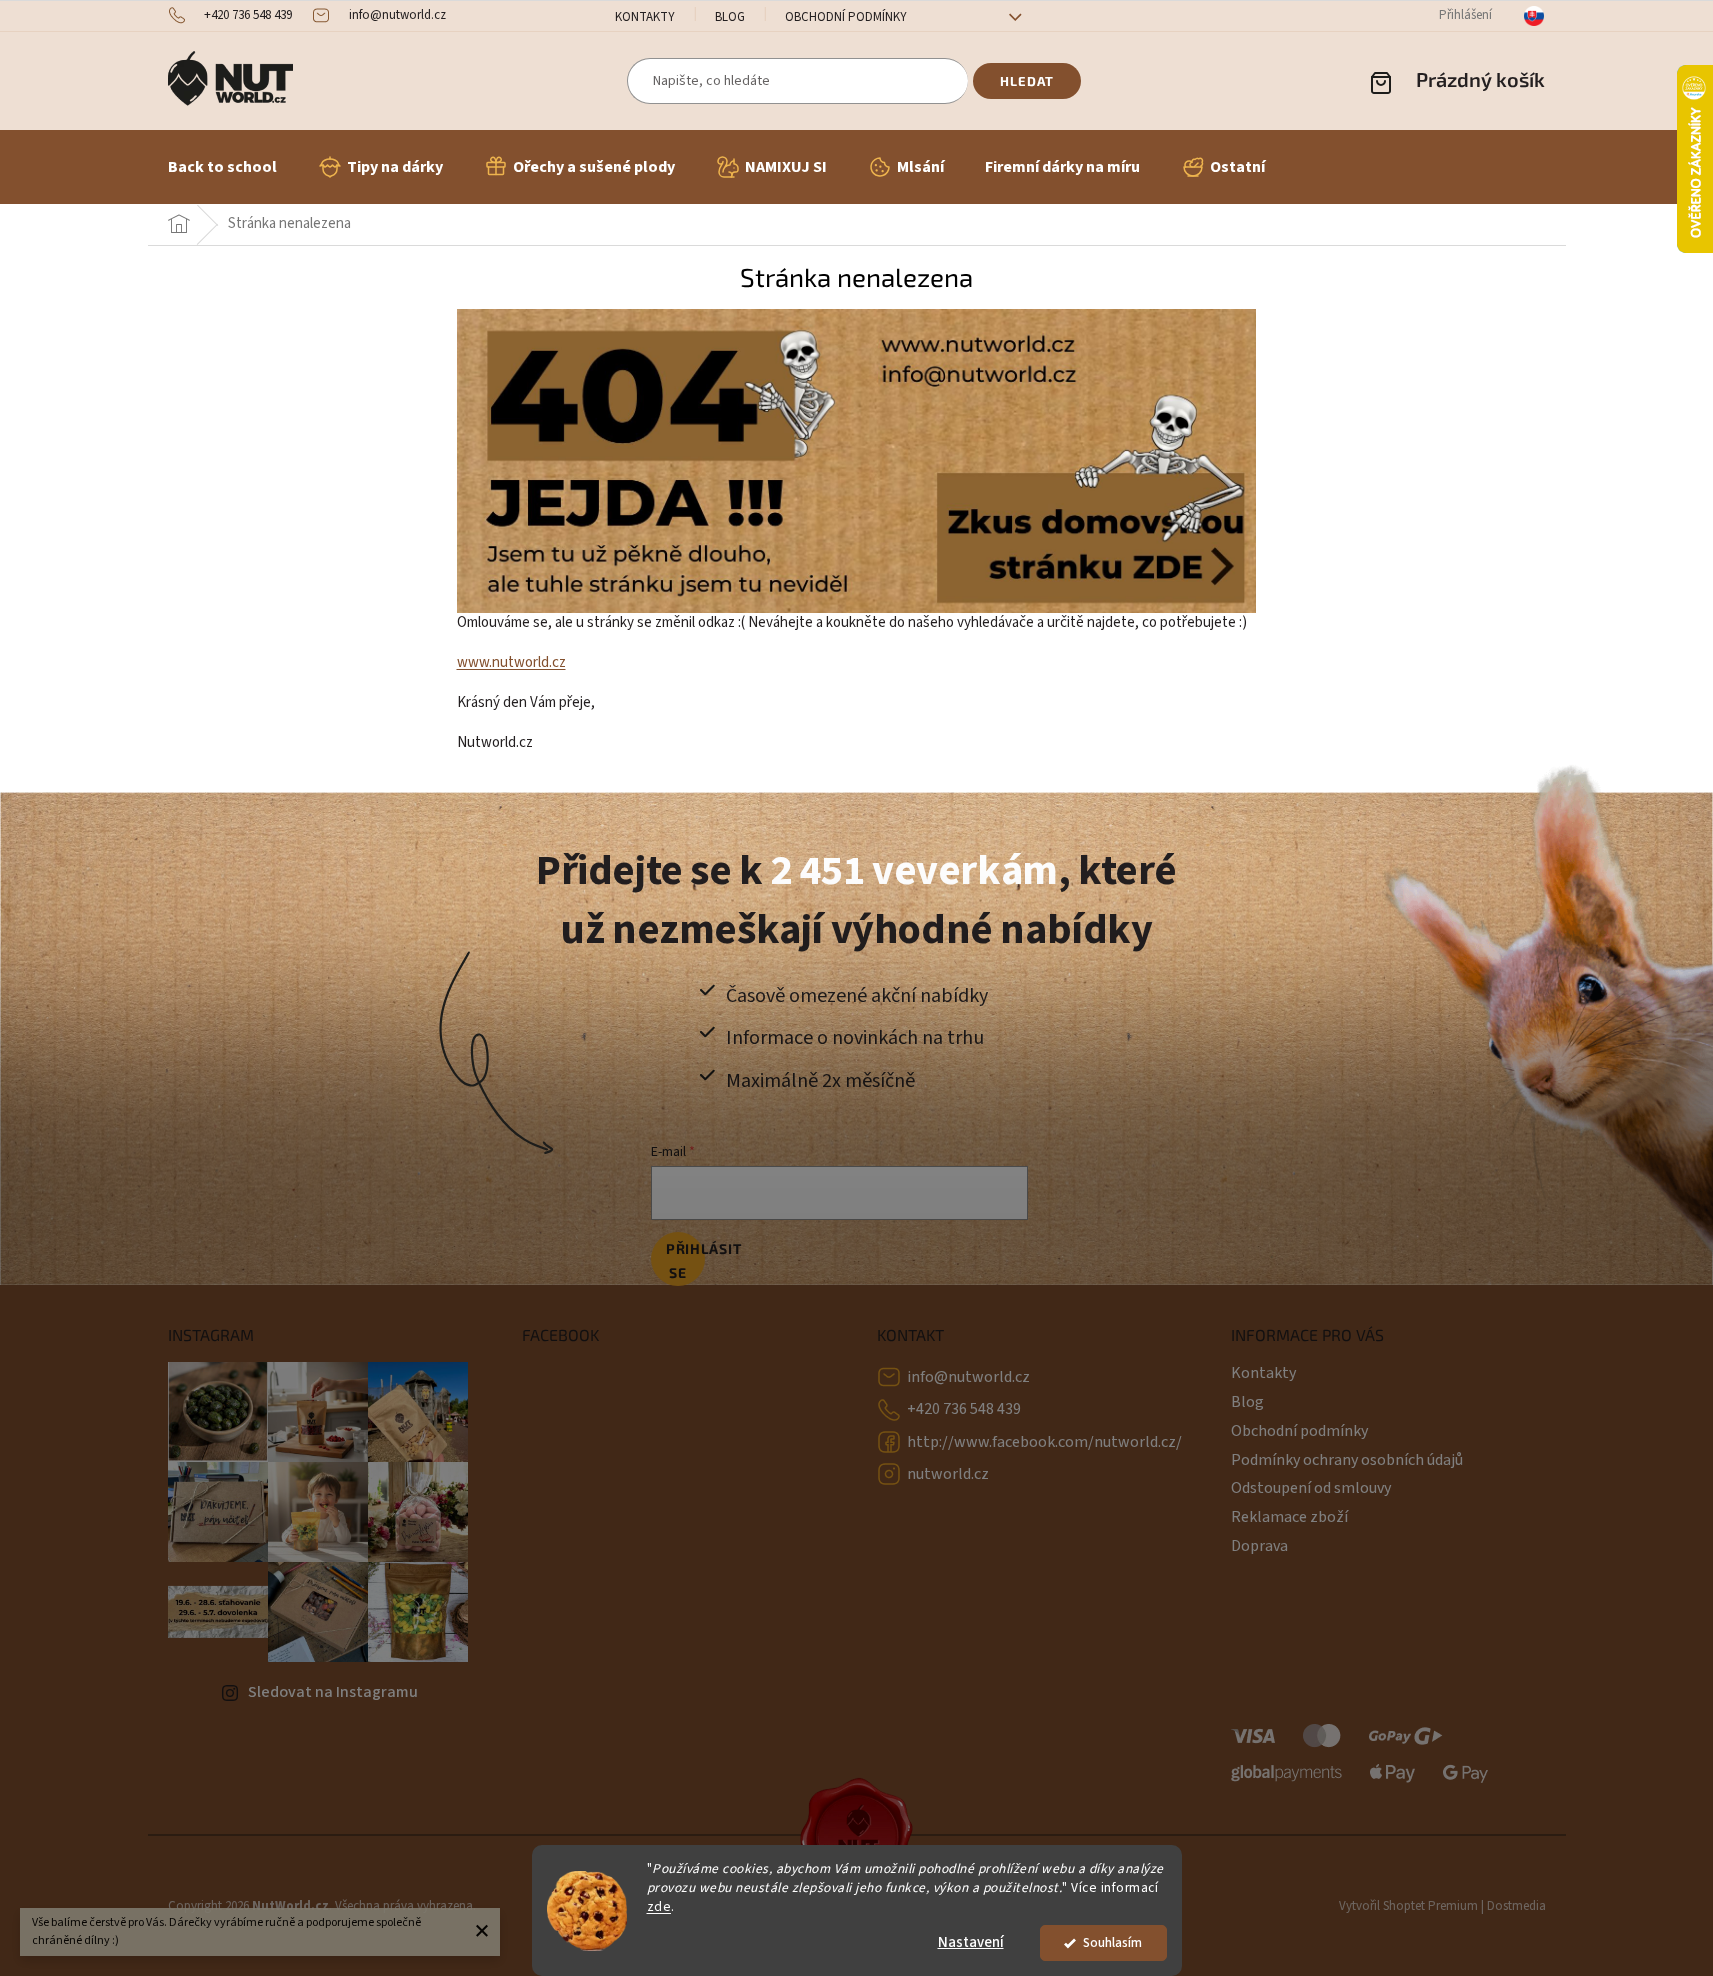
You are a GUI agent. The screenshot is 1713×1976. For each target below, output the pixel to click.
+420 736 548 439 (964, 1409)
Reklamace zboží (1289, 1517)
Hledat (1027, 81)
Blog (730, 17)
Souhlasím (1112, 1942)
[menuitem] (222, 167)
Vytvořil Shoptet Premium (1408, 1906)
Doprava (1259, 1546)
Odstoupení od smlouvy (1311, 1488)
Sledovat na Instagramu (333, 1692)
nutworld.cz (948, 1474)
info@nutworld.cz (968, 1377)
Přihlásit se (685, 1260)
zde (659, 1906)
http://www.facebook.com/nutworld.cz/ (1044, 1442)
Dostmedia (1516, 1906)
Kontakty (645, 17)
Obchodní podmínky (846, 17)
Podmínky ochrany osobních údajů (1347, 1460)
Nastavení (971, 1942)
